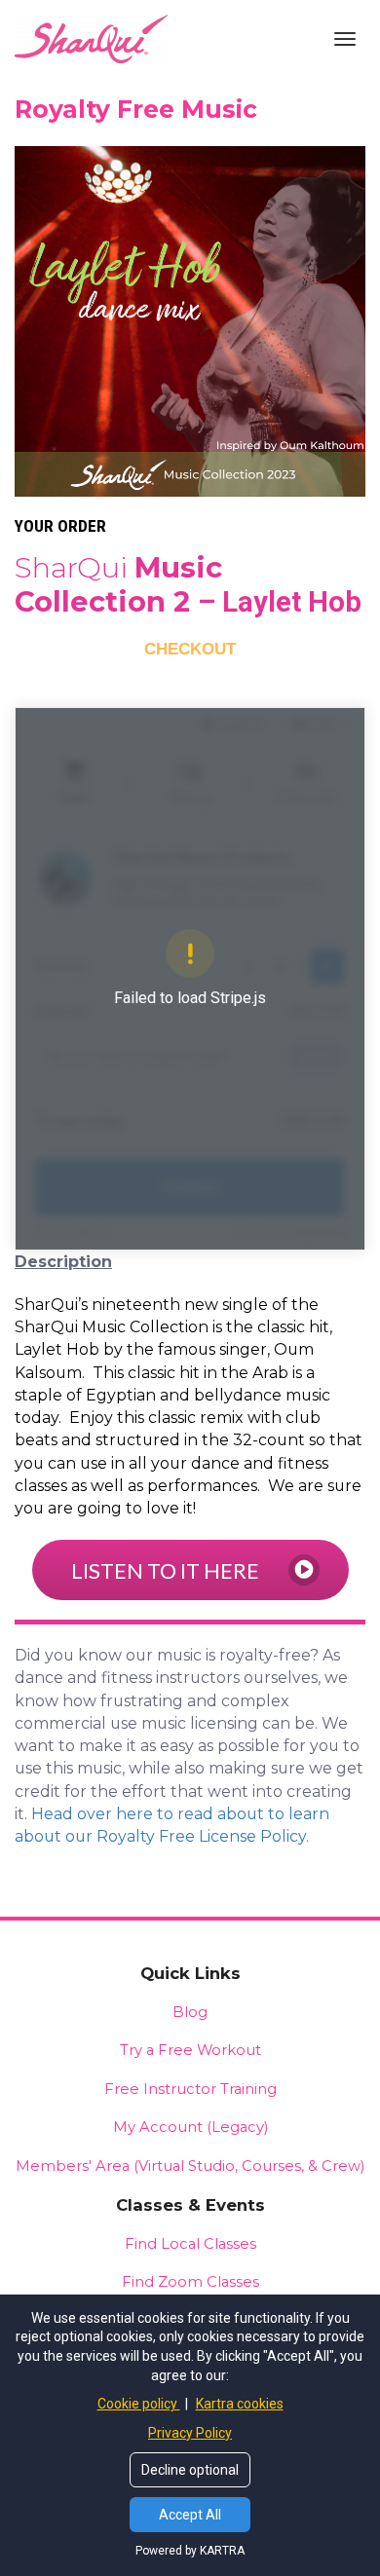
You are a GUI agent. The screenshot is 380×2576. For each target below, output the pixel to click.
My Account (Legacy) (190, 2127)
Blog (190, 2012)
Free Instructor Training (190, 2089)
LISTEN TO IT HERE (165, 1570)
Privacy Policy (190, 2433)
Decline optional (190, 2470)
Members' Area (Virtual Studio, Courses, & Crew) (190, 2166)
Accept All (190, 2515)
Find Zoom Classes (190, 2282)
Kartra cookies (240, 2404)
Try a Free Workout (190, 2050)
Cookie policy (139, 2404)
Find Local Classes (190, 2244)
